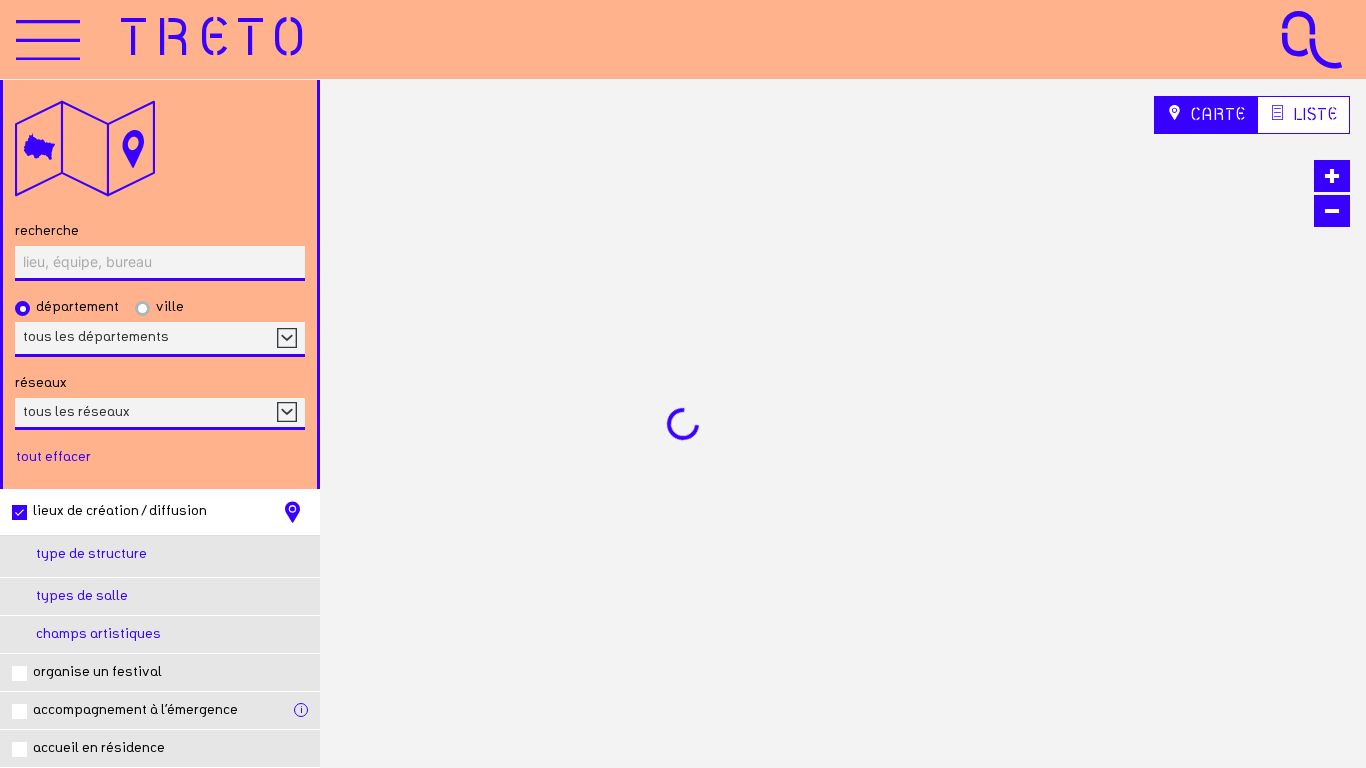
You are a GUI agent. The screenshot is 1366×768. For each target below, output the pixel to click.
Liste (1313, 115)
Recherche (47, 231)
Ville (170, 307)
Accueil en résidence (99, 748)
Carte (1215, 115)
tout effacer (53, 457)
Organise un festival (97, 672)
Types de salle (82, 596)
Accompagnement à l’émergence (135, 710)
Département (77, 307)
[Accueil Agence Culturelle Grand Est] (1312, 39)
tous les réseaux (76, 412)
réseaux (41, 383)
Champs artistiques (98, 634)
